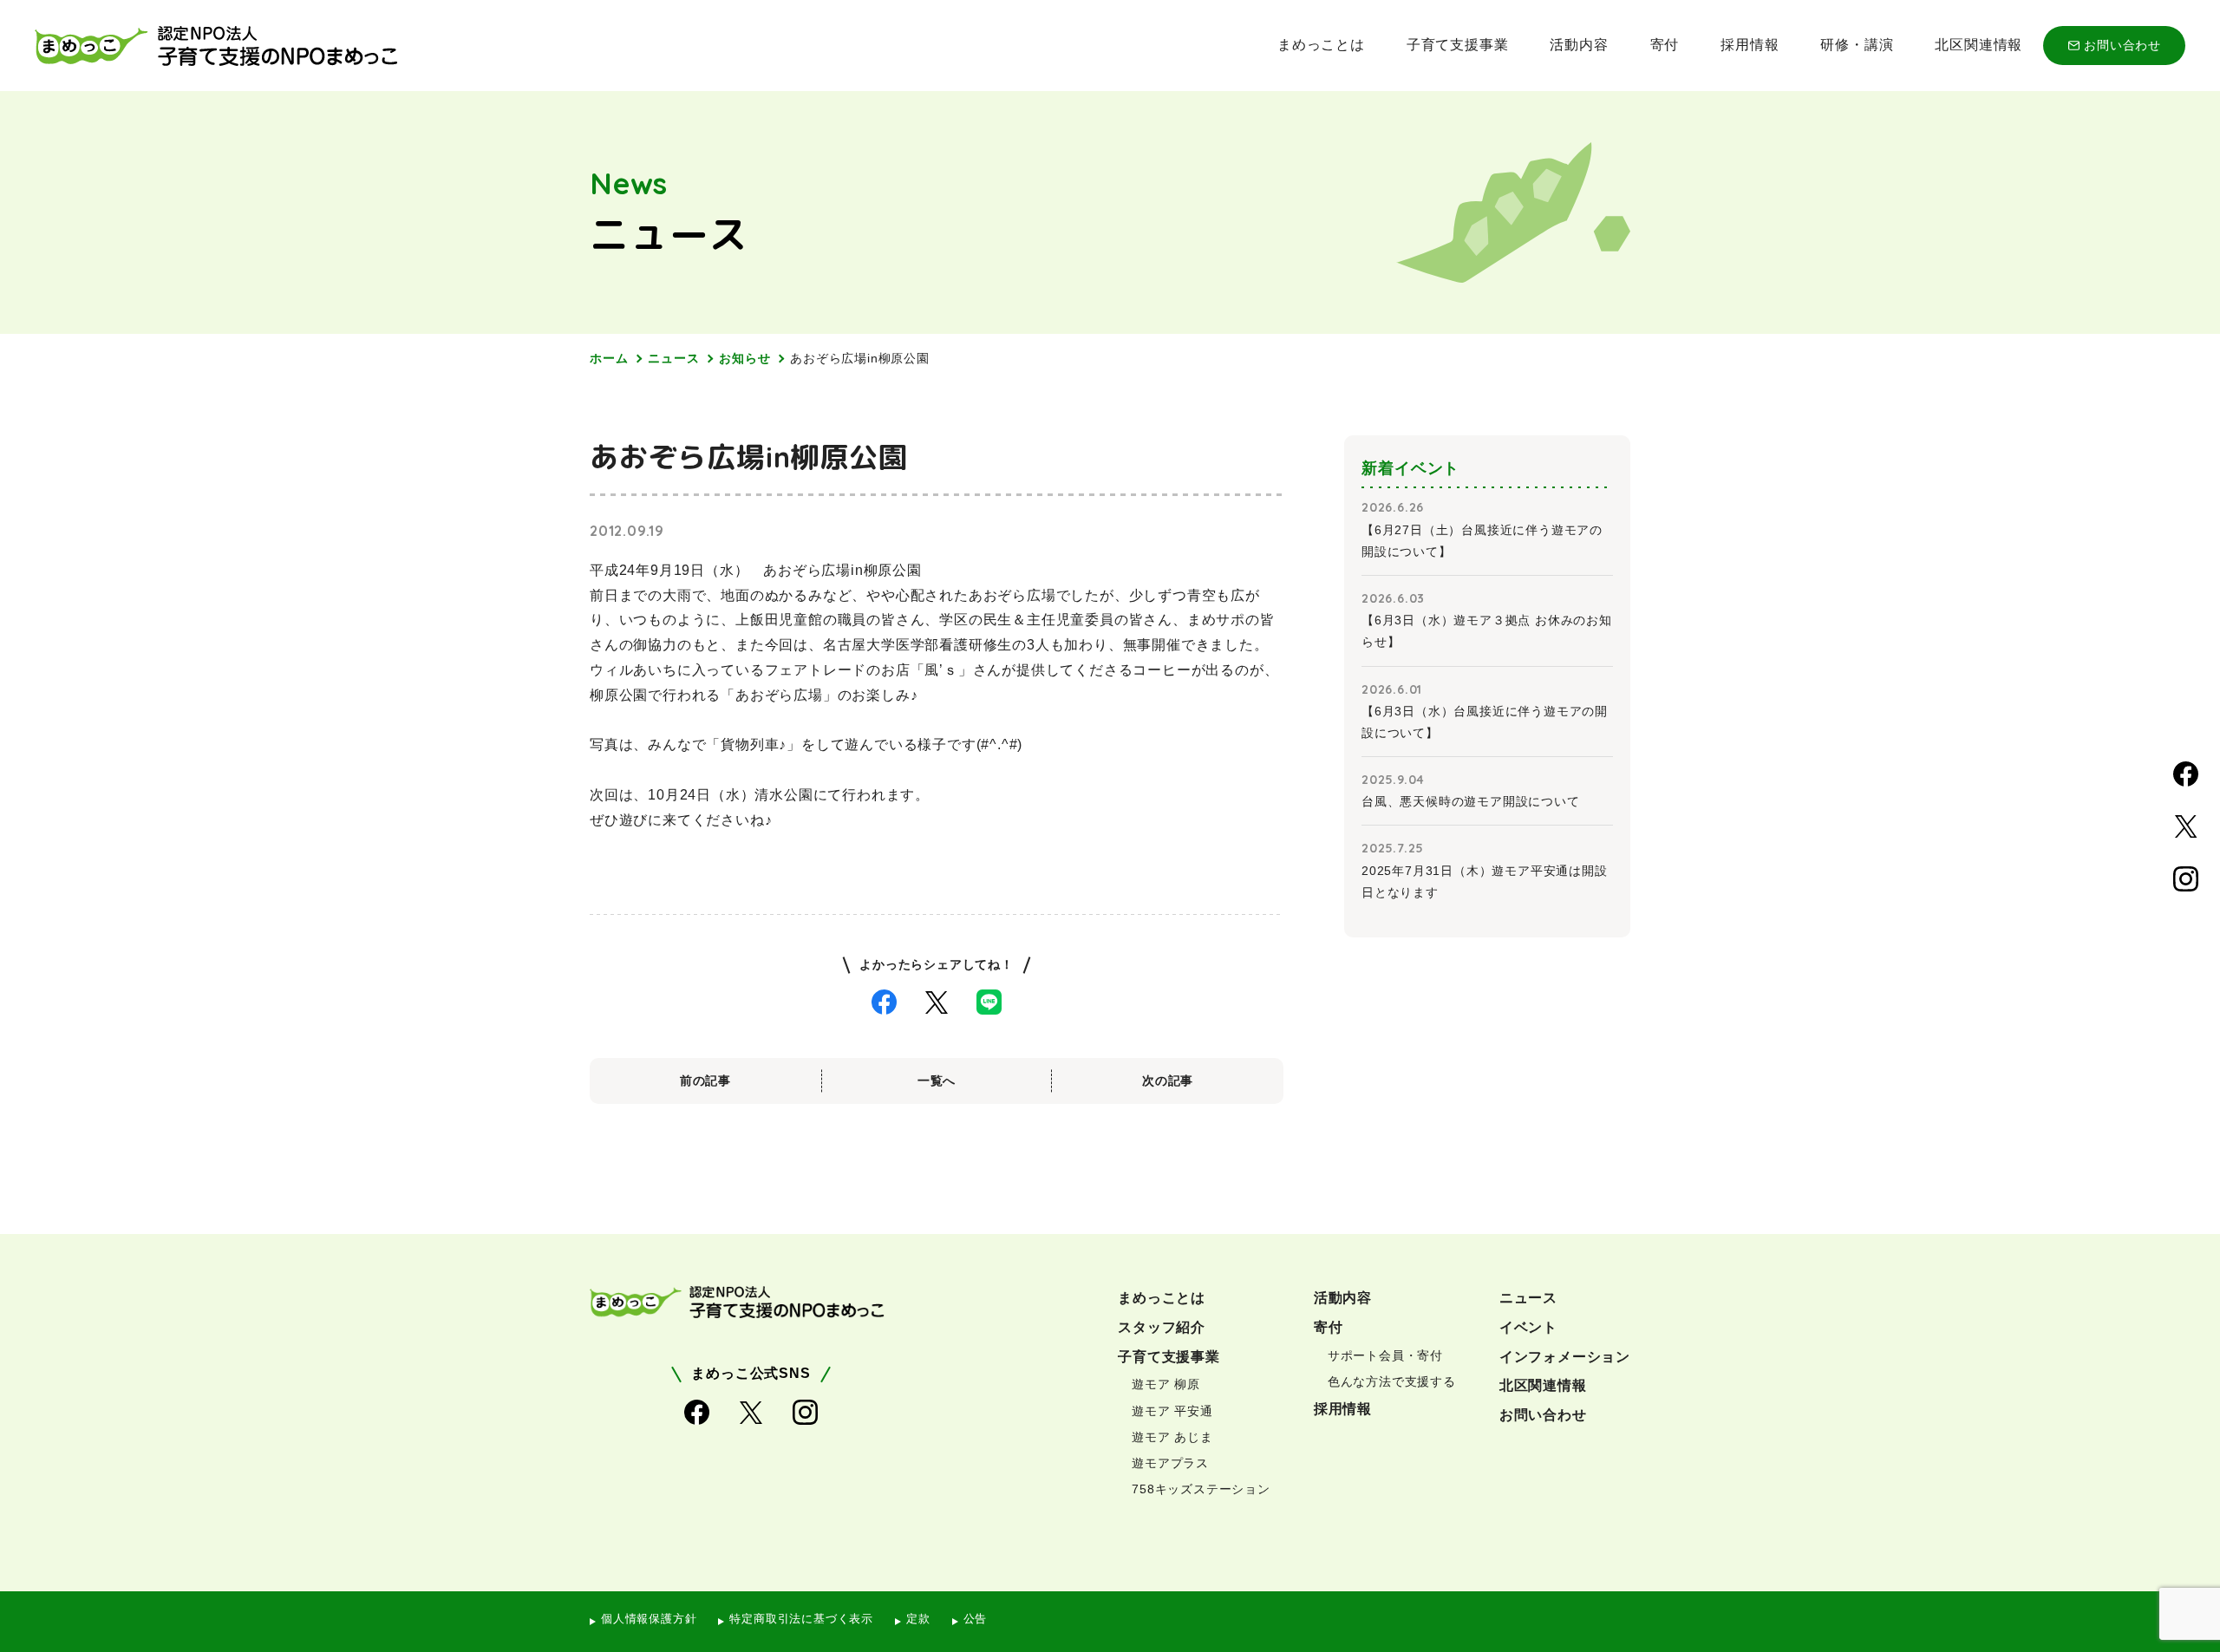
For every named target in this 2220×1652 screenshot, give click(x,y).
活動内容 (1579, 45)
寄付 (1665, 45)
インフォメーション (1565, 1357)
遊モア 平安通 (1172, 1411)
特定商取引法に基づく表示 (801, 1619)
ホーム (609, 358)
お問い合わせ (2122, 45)
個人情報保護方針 (649, 1619)
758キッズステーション (1201, 1489)
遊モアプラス (1170, 1463)
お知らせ (744, 358)
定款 (918, 1619)
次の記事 (1168, 1081)
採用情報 (1750, 45)
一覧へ (937, 1081)
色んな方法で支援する (1392, 1381)
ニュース (673, 358)
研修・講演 (1857, 45)
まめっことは (1321, 45)
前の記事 (705, 1081)
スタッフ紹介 (1162, 1327)
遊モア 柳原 (1166, 1384)
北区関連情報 (1978, 45)
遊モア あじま (1172, 1437)
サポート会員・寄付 (1385, 1355)
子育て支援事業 (1458, 45)
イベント (1528, 1327)
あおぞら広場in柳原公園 (860, 358)
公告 (976, 1619)
